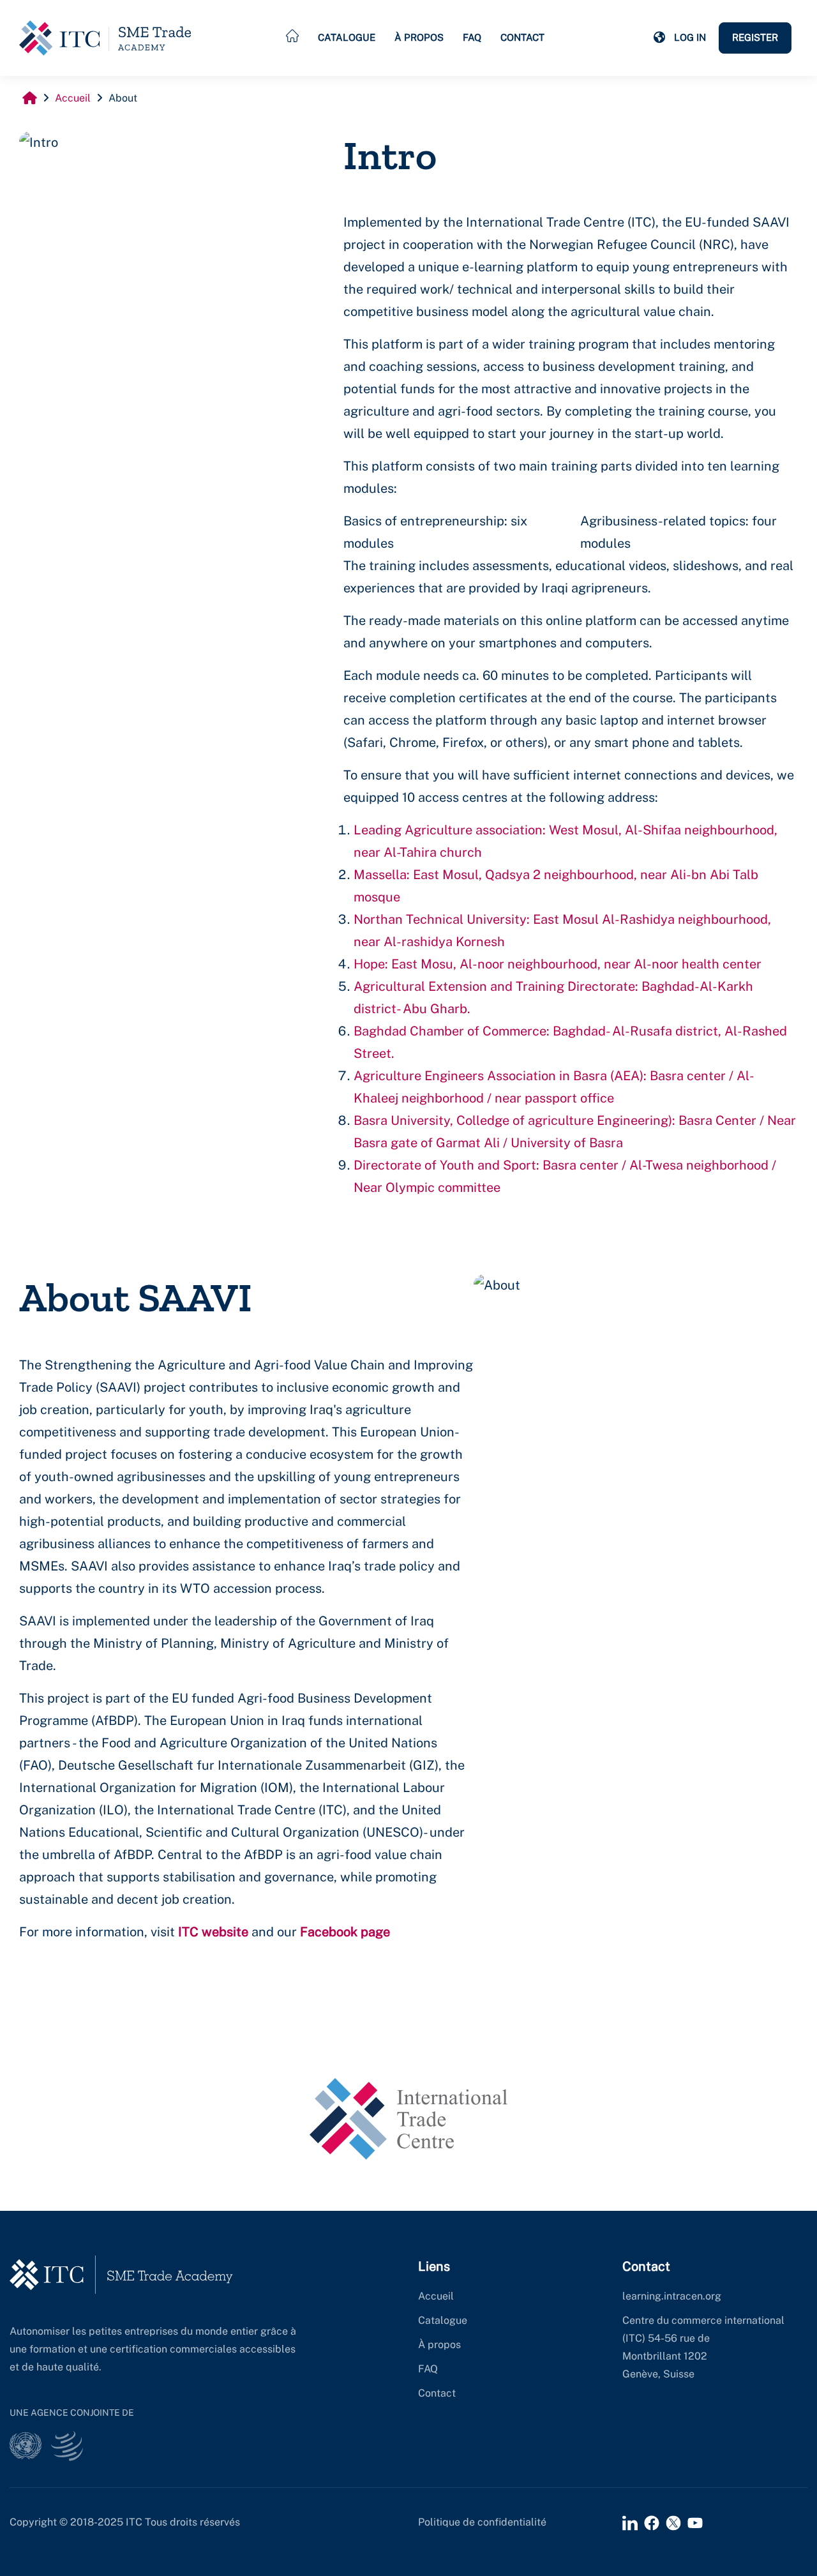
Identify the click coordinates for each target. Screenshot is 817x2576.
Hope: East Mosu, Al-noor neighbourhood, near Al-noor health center (558, 964)
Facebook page (345, 1932)
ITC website (213, 1932)
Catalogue (347, 37)
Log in (690, 37)
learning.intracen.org (672, 2296)
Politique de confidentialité (482, 2522)
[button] (659, 38)
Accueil (436, 2296)
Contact (522, 37)
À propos (419, 37)
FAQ (472, 37)
